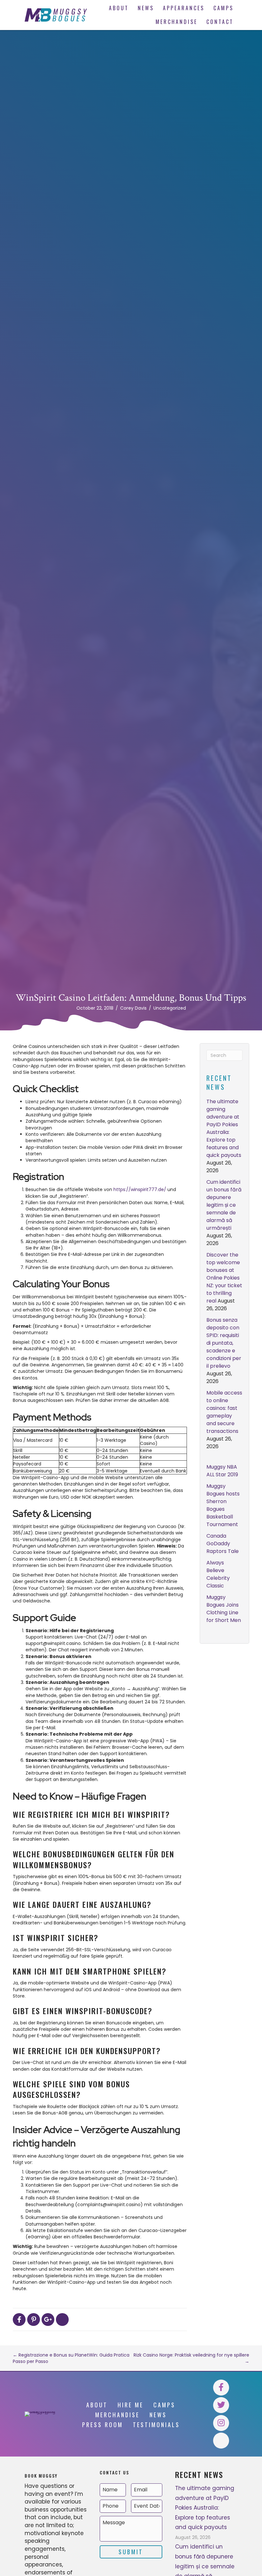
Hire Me (131, 2405)
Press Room (103, 2425)
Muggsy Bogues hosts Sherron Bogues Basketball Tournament (223, 1505)
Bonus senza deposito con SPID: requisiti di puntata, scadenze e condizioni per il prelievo (224, 1343)
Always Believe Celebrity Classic (218, 1574)
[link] (119, 8)
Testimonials (156, 2425)
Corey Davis (133, 1008)
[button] (221, 2388)
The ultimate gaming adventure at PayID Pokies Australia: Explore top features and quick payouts (224, 1128)
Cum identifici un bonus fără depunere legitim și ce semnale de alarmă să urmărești (224, 1205)
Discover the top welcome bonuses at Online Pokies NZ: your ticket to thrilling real (224, 1278)
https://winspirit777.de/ (140, 1189)
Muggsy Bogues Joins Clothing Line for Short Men (224, 1609)
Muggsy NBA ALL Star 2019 (222, 1471)
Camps (164, 2405)
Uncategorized (170, 1008)
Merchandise (117, 2415)
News (158, 2415)
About (97, 2405)
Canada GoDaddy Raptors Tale (223, 1544)
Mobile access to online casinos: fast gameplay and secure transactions (224, 1412)
